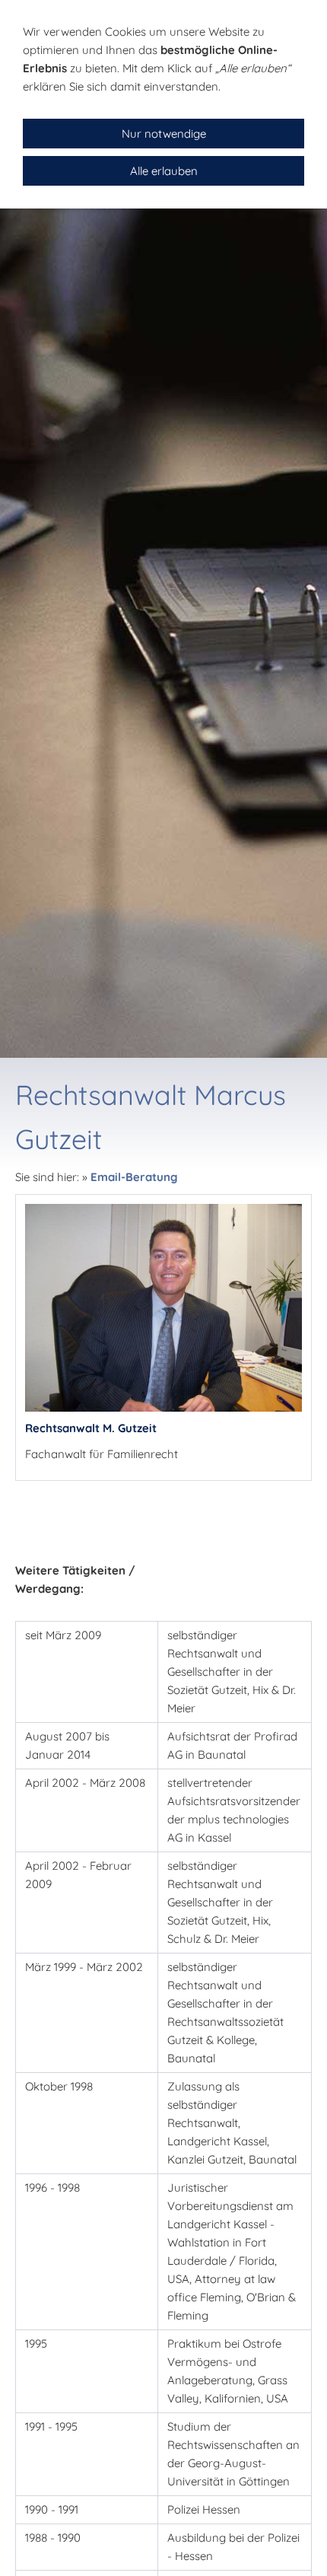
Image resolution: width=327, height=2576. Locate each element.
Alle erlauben (164, 171)
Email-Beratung (134, 1177)
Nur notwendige (164, 134)
